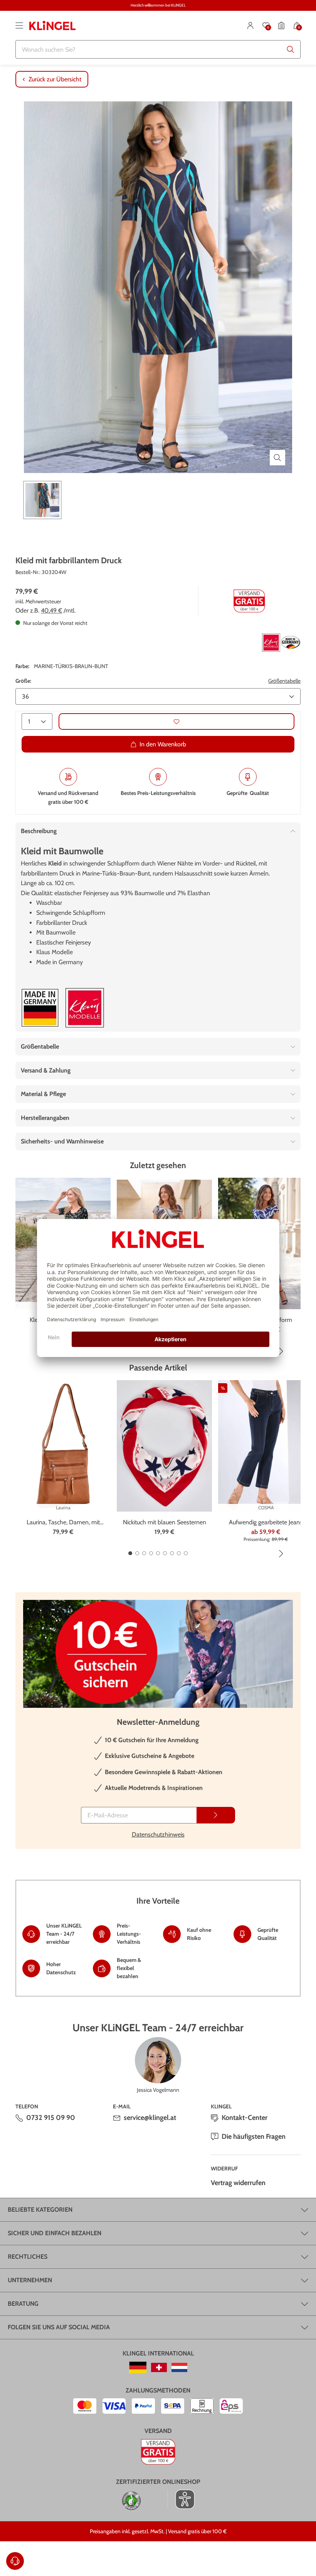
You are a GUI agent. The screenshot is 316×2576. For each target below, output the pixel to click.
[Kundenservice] (15, 2561)
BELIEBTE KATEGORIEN (40, 2210)
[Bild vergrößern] (277, 458)
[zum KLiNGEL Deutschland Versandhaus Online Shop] (138, 2367)
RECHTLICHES (28, 2257)
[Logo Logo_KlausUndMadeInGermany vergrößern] (281, 643)
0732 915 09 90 (51, 2118)
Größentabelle (284, 681)
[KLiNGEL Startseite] (52, 25)
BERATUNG (23, 2304)
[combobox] (158, 49)
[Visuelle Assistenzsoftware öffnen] (181, 2499)
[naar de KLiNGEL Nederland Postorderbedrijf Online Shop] (179, 2367)
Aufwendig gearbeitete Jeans (266, 1522)
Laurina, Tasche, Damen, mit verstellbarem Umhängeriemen (63, 1523)
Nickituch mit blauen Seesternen (165, 1522)
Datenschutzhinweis (158, 1834)
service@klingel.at (150, 2118)
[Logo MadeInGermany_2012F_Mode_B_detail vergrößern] (40, 1008)
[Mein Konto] (250, 25)
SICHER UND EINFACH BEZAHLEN (55, 2233)
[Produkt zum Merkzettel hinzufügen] (176, 721)
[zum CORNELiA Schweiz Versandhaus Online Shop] (159, 2367)
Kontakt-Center (245, 2118)
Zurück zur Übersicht (55, 79)
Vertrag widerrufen (238, 2183)
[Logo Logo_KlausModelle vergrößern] (85, 1008)
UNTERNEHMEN (30, 2280)
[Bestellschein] (281, 25)
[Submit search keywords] (291, 49)
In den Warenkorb (163, 744)
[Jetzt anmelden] (216, 1815)
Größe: (23, 681)
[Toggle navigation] (19, 25)
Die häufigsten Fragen (254, 2137)
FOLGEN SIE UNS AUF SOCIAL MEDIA (59, 2327)
